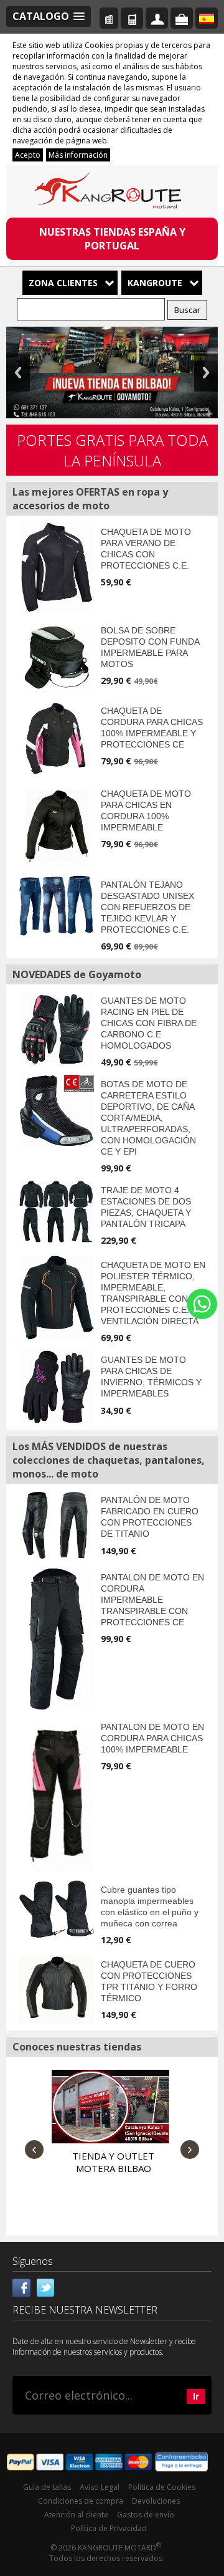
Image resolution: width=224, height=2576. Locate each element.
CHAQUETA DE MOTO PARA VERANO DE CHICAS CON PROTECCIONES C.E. (146, 549)
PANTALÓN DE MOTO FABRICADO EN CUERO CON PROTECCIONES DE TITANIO (150, 1517)
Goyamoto (112, 193)
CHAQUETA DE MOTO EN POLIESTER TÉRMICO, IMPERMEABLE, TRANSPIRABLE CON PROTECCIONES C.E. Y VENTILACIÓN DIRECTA (153, 1293)
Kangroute (155, 283)
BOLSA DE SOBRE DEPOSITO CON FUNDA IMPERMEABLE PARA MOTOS (150, 647)
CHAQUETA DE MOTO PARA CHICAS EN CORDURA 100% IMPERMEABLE (146, 810)
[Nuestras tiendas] (109, 18)
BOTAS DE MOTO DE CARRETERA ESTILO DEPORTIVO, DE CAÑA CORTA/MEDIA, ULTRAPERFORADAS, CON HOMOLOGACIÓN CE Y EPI (148, 1118)
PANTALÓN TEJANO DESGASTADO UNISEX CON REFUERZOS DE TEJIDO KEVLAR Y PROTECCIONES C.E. (147, 907)
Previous (18, 372)
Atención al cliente (76, 2515)
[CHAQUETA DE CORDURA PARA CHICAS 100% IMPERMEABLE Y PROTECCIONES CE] (57, 739)
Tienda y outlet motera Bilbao (113, 2162)
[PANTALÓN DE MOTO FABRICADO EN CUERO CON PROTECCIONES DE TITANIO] (57, 1526)
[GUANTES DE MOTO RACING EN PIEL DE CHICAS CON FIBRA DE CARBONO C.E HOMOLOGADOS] (57, 1029)
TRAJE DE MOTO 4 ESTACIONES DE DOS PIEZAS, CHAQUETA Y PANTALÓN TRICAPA (146, 1207)
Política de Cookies (162, 2487)
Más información (78, 155)
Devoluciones (156, 2501)
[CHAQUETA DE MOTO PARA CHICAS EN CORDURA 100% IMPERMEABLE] (57, 826)
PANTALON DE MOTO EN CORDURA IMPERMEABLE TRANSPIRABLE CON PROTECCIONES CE (152, 1600)
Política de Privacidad (109, 2528)
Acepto (28, 155)
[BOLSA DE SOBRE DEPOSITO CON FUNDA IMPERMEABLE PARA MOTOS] (57, 657)
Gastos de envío (146, 2515)
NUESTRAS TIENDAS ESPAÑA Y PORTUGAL (112, 239)
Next (206, 372)
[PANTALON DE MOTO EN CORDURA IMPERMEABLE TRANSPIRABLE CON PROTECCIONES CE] (57, 1639)
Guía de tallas (47, 2487)
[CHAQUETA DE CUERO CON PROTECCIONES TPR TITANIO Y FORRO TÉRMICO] (57, 1989)
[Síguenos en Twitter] (45, 2286)
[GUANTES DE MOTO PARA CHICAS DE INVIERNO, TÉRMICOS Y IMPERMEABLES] (57, 1387)
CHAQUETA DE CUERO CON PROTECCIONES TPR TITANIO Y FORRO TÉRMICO (149, 1981)
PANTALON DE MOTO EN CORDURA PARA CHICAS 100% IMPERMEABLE (152, 1738)
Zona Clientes (63, 283)
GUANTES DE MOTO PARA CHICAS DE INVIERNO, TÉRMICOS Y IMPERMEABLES (151, 1377)
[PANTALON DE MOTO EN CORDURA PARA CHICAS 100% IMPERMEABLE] (57, 1795)
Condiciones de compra (81, 2501)
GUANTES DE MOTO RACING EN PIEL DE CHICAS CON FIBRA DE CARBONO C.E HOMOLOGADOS (149, 1023)
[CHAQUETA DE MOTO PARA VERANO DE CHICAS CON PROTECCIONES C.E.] (57, 568)
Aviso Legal (100, 2487)
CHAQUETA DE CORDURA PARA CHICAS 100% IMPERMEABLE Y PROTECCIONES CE (152, 728)
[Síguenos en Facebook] (22, 2286)
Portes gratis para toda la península (112, 450)
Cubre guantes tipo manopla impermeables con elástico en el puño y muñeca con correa (150, 1906)
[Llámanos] (132, 18)
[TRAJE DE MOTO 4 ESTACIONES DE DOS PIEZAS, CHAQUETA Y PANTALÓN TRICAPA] (57, 1212)
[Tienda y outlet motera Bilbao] (109, 2107)
